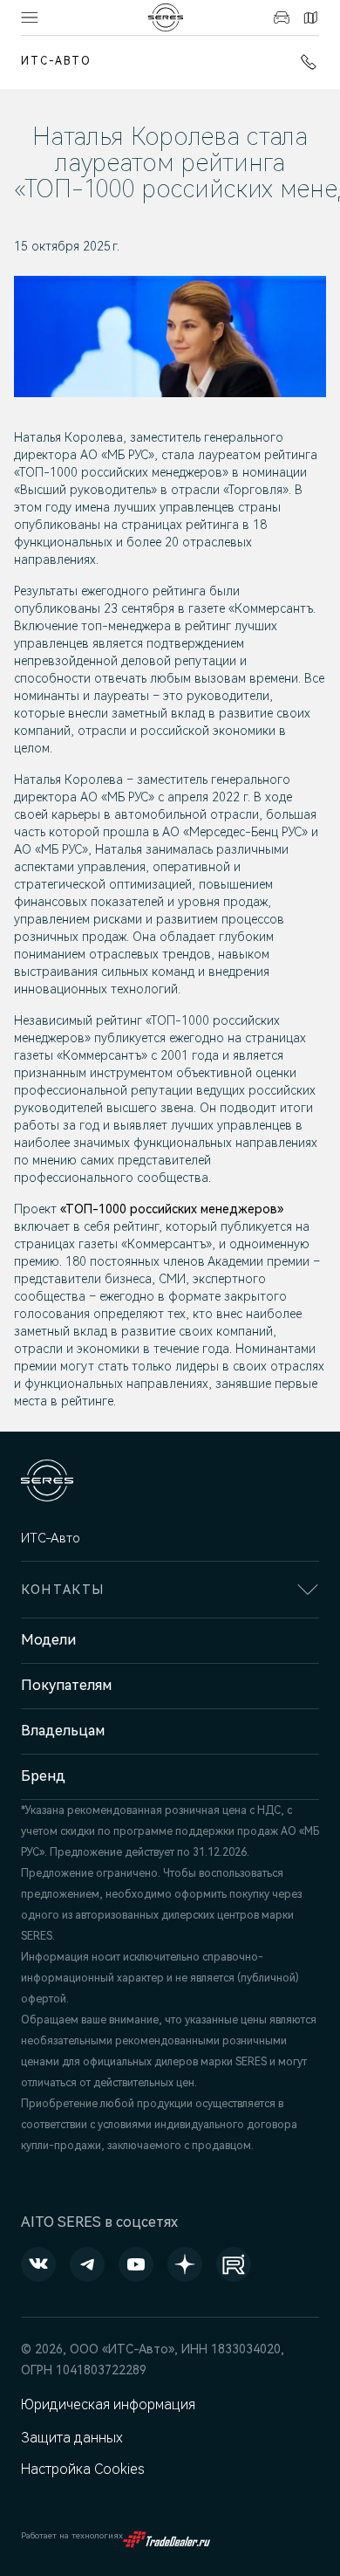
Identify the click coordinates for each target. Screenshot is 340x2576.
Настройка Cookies (83, 2469)
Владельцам (63, 1731)
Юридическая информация (108, 2404)
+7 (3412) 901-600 (305, 62)
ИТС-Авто (56, 61)
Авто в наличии (279, 17)
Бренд (43, 1776)
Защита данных (72, 2438)
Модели (48, 1640)
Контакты (308, 17)
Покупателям (66, 1685)
